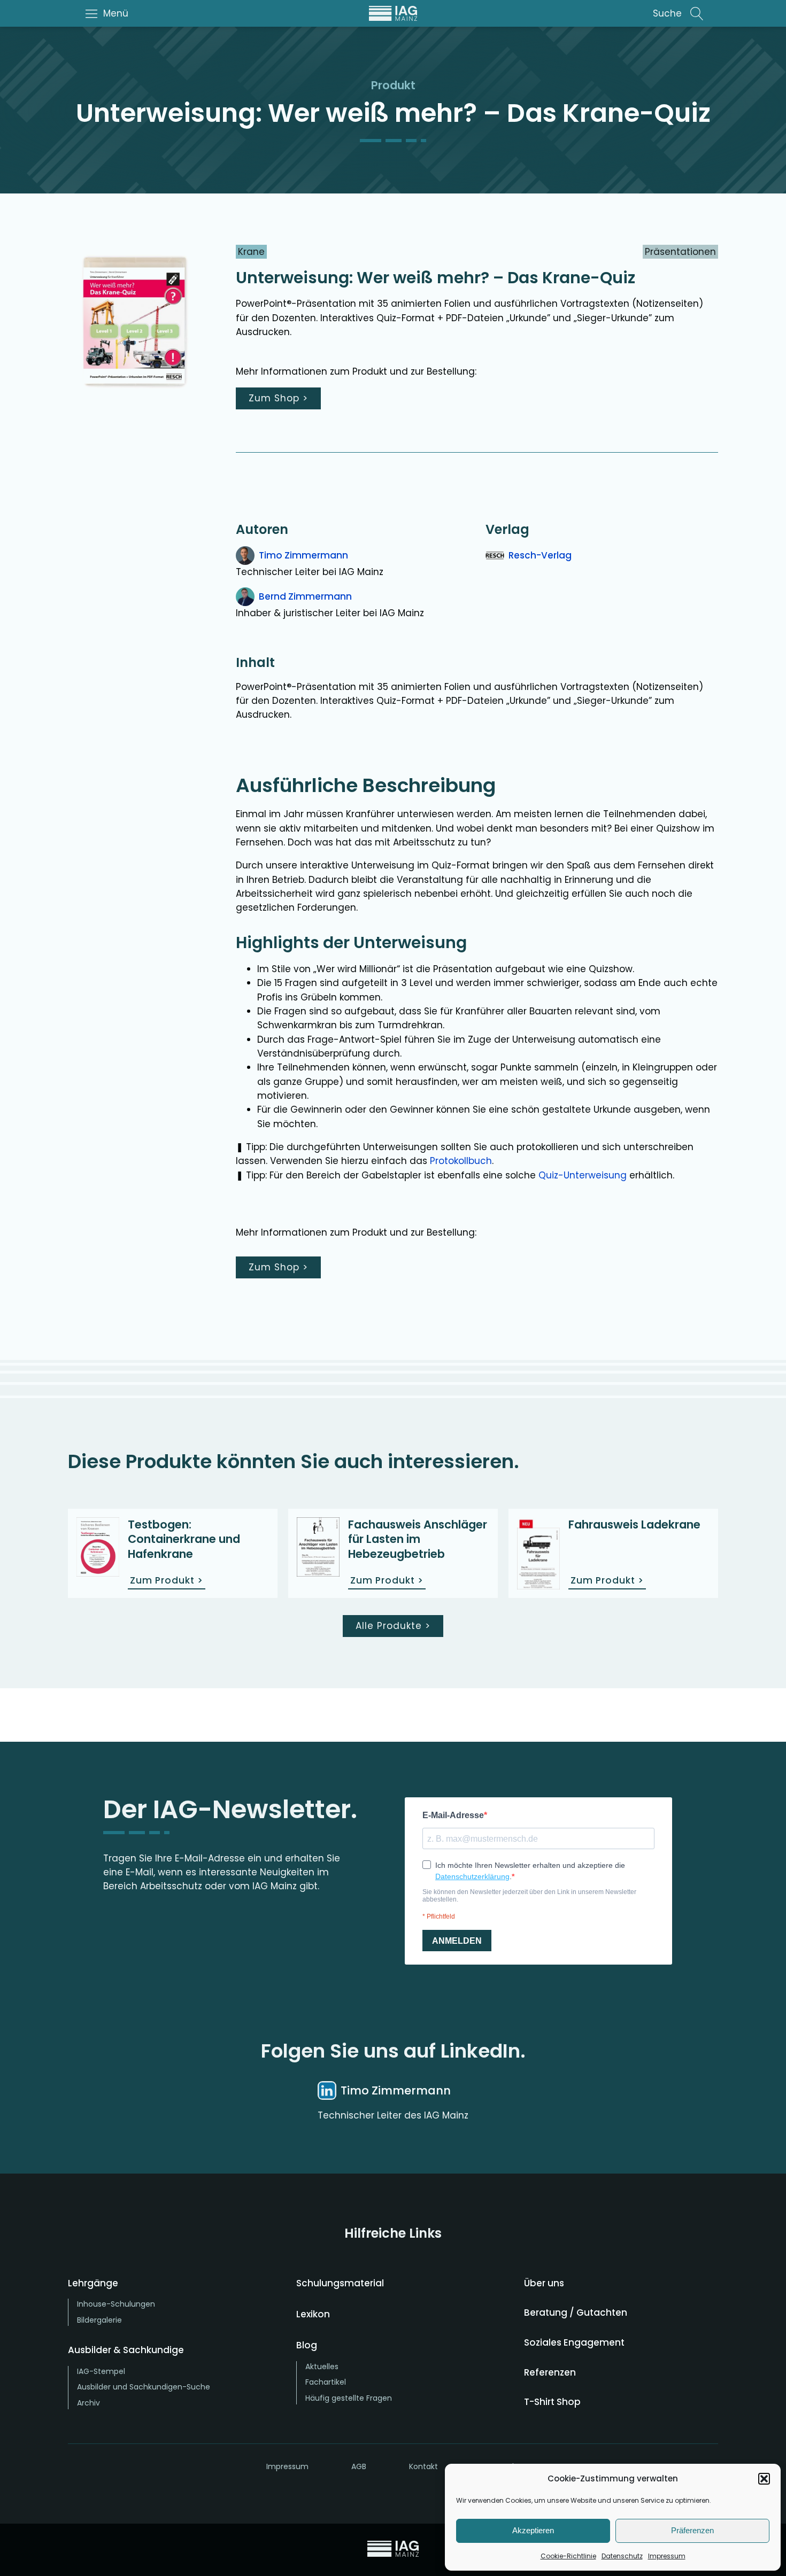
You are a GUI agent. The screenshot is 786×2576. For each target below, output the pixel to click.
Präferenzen (692, 2530)
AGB (359, 2466)
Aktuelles (322, 2366)
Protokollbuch (461, 1161)
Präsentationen (680, 252)
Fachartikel (326, 2382)
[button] (764, 2479)
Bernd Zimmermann (305, 596)
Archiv (88, 2403)
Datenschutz (622, 2556)
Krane (251, 252)
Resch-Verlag (540, 555)
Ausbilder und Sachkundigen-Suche (144, 2387)
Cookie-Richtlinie (568, 2556)
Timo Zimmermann (303, 555)
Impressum (667, 2556)
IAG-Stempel (101, 2371)
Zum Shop (278, 398)
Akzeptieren (533, 2530)
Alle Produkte (393, 1626)
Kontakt (423, 2466)
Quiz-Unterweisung (583, 1175)
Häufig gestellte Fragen (349, 2398)
